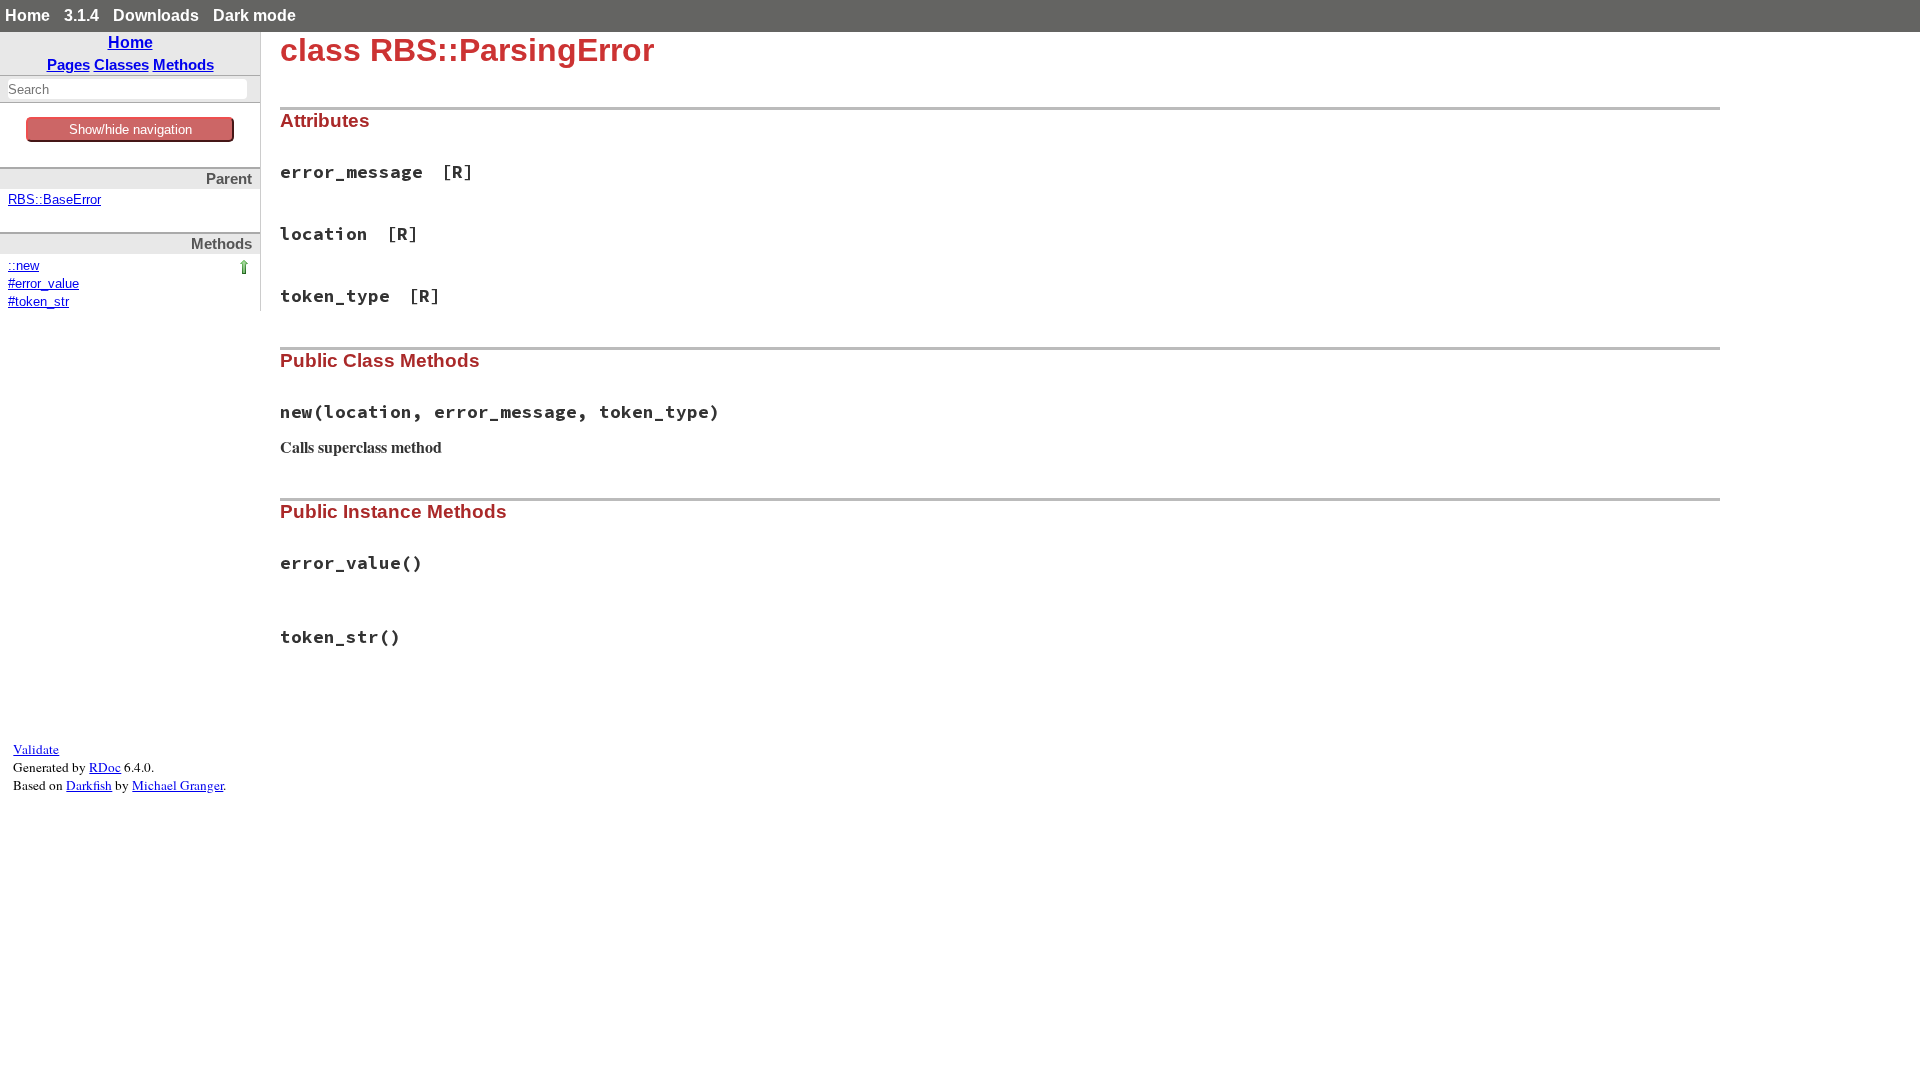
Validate (36, 749)
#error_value (43, 284)
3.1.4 (81, 15)
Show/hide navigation (130, 129)
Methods (183, 64)
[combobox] (127, 89)
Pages (68, 64)
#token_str (38, 302)
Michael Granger (177, 785)
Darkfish (89, 785)
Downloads (156, 15)
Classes (121, 64)
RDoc (105, 767)
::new (23, 266)
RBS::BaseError (54, 200)
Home (27, 15)
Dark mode (254, 15)
